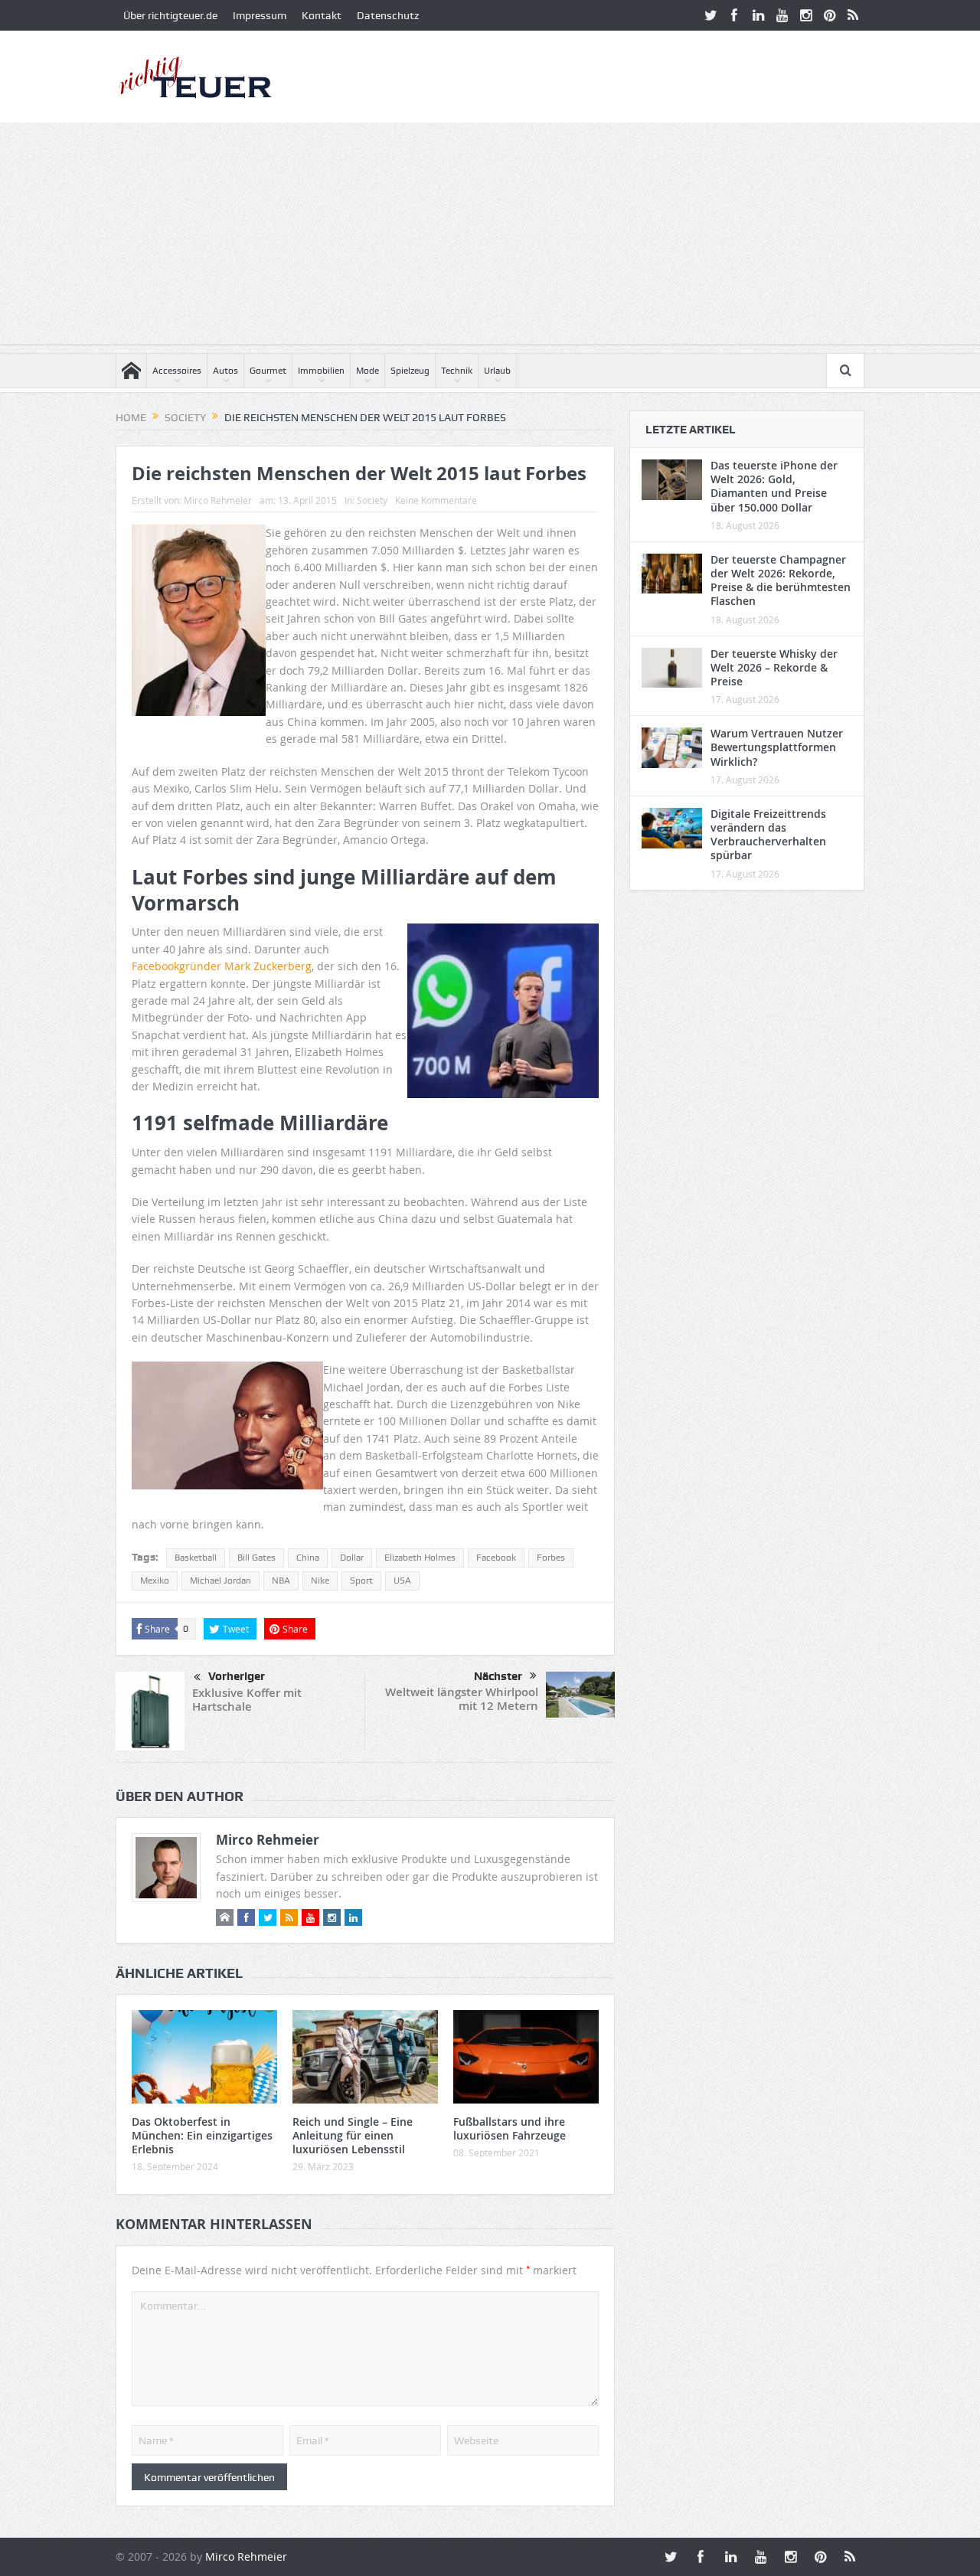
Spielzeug (410, 371)
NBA (281, 1581)
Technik (457, 371)
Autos (225, 371)
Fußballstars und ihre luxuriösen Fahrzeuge (510, 2128)
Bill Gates (256, 1558)
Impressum (260, 15)
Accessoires (177, 371)
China (308, 1558)
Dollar (352, 1558)
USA (402, 1581)
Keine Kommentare (436, 500)
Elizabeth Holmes (420, 1558)
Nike (320, 1581)
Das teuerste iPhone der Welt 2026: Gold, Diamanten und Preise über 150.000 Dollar (774, 486)
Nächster (498, 1676)
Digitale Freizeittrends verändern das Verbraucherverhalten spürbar (768, 835)
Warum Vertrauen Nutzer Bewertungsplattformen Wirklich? (777, 747)
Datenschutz (388, 15)
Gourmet (268, 371)
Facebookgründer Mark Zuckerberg (222, 966)
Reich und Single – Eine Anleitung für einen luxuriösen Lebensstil (353, 2135)
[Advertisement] (490, 237)
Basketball (196, 1558)
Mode (367, 371)
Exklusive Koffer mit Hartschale (247, 1700)
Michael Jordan (220, 1581)
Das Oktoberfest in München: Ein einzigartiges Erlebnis (202, 2135)
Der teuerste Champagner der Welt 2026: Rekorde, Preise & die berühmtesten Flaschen (781, 580)
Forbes (551, 1558)
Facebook (496, 1558)
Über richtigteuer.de (170, 15)
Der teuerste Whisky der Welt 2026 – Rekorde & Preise (774, 667)
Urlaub (497, 371)
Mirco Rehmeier (218, 500)
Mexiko (155, 1581)
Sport (361, 1581)
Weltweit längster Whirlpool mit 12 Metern (462, 1699)
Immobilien (321, 371)
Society (372, 500)
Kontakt (322, 15)
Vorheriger (237, 1676)
